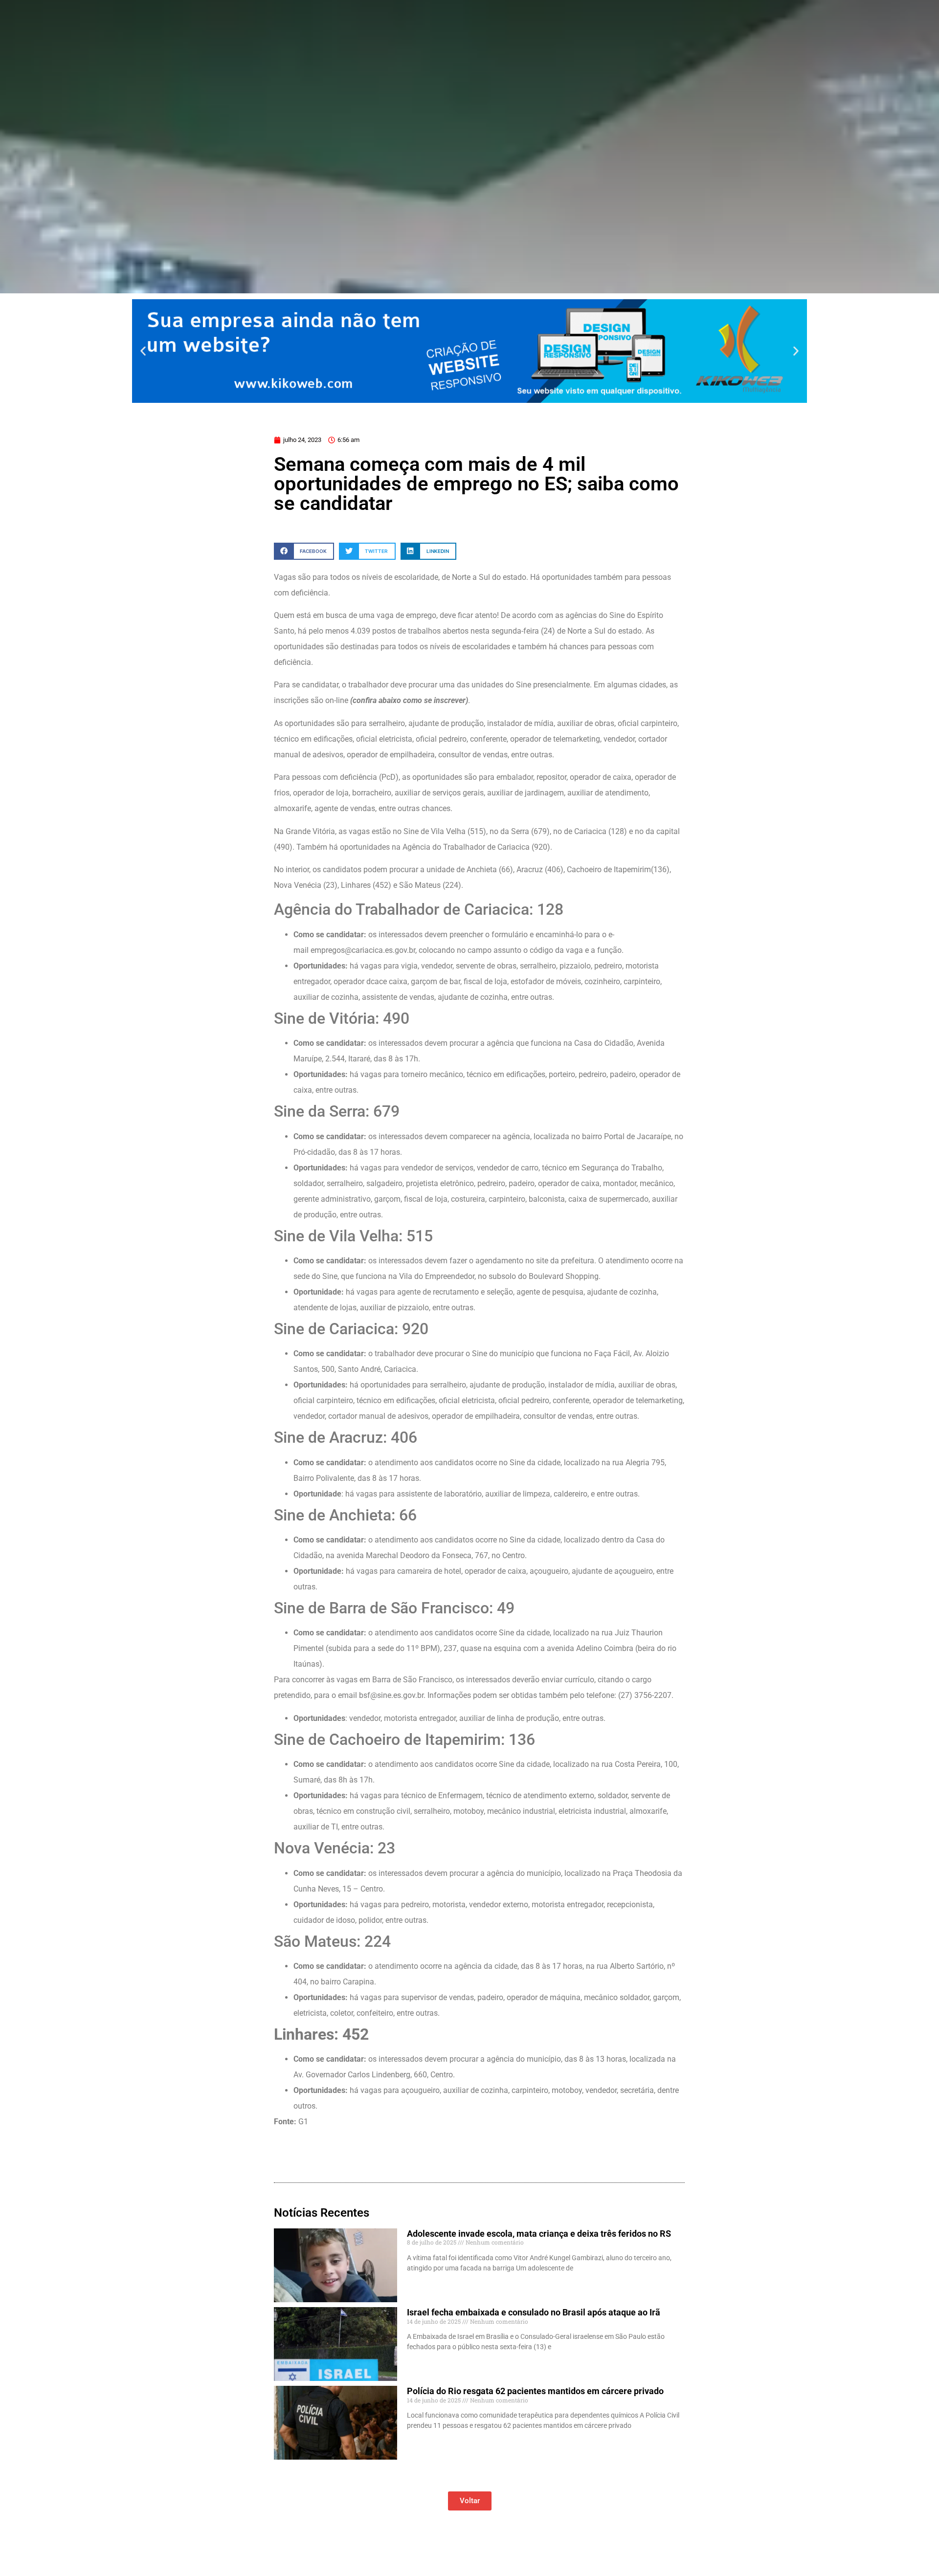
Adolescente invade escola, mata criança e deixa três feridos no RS (539, 2234)
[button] (143, 351)
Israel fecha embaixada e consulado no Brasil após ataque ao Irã (534, 2312)
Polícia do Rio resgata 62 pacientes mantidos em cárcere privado (535, 2391)
